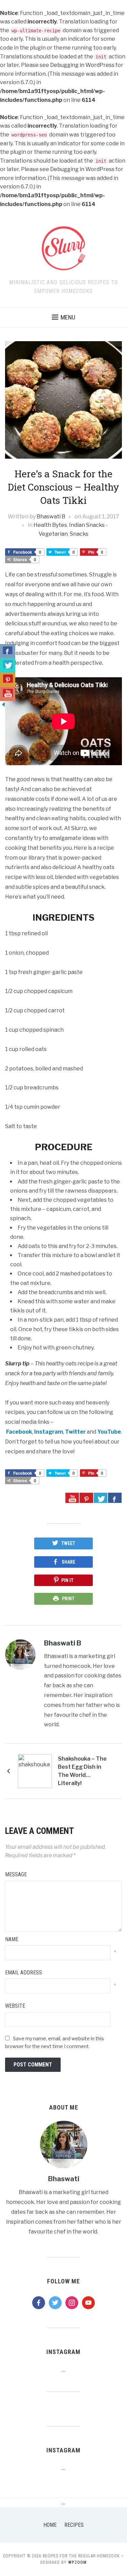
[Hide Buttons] (3, 704)
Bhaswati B (51, 517)
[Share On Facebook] (115, 1498)
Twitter (75, 1432)
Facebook (19, 1432)
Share (68, 1562)
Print (68, 1599)
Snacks (79, 534)
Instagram (49, 1432)
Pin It (67, 1580)
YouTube (109, 1432)
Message (16, 1874)
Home (50, 2525)
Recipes (74, 2525)
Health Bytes (50, 525)
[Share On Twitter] (101, 1498)
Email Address (24, 1973)
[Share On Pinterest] (86, 1498)
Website (15, 2006)
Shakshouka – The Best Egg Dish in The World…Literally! (82, 1771)
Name (12, 1939)
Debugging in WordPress (82, 65)
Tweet (68, 1543)
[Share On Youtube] (72, 1498)
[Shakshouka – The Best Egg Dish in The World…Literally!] (35, 1771)
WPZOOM (77, 2562)
